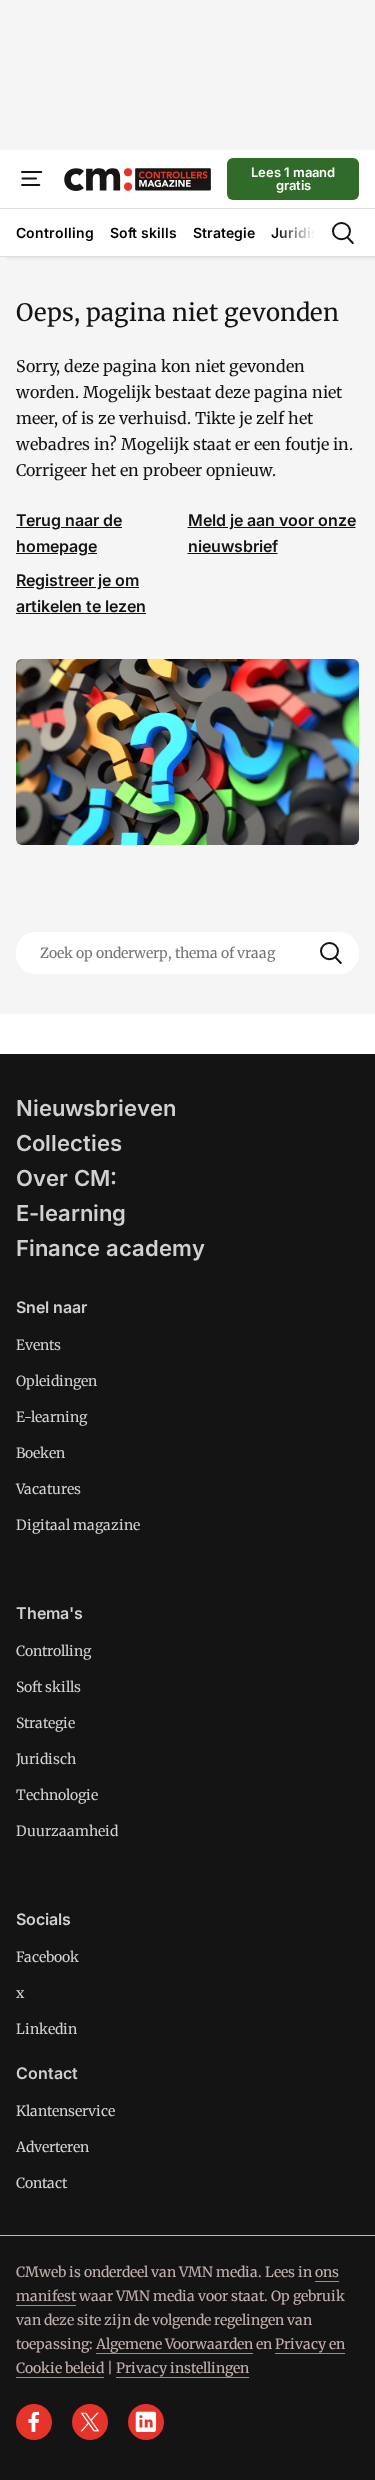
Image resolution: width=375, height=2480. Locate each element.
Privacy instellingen (182, 2368)
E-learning (71, 1213)
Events (38, 1345)
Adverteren (52, 2147)
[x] (90, 2422)
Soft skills (48, 1687)
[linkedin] (146, 2422)
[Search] (331, 953)
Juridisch (46, 1759)
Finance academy (110, 1248)
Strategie (45, 1723)
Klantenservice (65, 2111)
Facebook (47, 1957)
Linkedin (46, 2029)
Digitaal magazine (78, 1525)
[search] (343, 233)
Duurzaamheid (67, 1831)
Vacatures (48, 1489)
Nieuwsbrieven (96, 1108)
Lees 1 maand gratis (293, 178)
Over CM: (66, 1178)
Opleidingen (56, 1381)
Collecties (69, 1143)
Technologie (57, 1795)
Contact (41, 2183)
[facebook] (34, 2422)
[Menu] (32, 179)
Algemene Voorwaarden (174, 2344)
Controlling (53, 1651)
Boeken (40, 1453)
